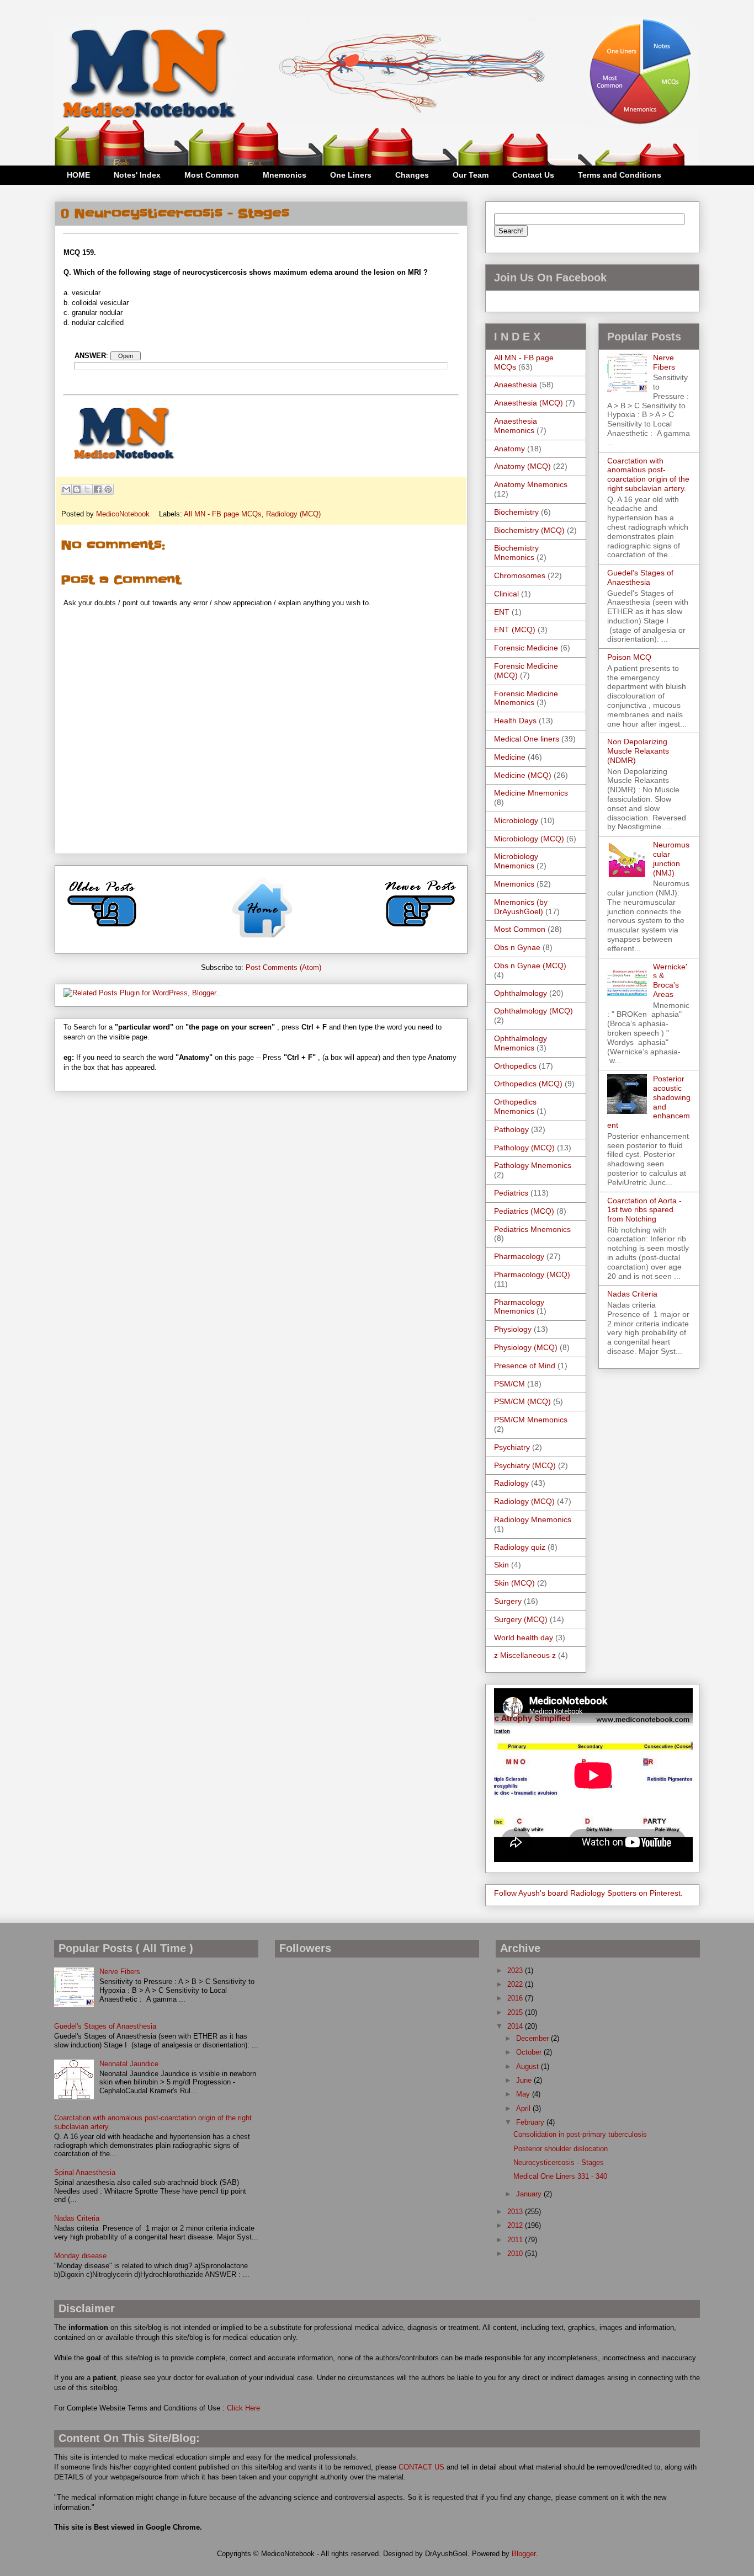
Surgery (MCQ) (521, 1619)
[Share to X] (87, 489)
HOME (78, 175)
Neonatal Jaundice (129, 2064)
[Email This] (66, 489)
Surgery (508, 1601)
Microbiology (516, 820)
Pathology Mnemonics (533, 1165)
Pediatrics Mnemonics (532, 1229)
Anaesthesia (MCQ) (529, 403)
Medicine (510, 757)
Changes (412, 175)
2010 (516, 2254)
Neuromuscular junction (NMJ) (671, 858)
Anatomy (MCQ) (522, 466)
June (525, 2080)
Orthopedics (515, 1066)
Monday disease (80, 2256)
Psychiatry (512, 1447)
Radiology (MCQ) (293, 514)
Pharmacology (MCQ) (532, 1274)
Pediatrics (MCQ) (524, 1211)
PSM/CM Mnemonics (531, 1420)
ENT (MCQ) (515, 630)
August (529, 2066)
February (531, 2122)
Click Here (243, 2408)
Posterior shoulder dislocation (561, 2149)
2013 (516, 2212)
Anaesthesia (516, 385)
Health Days (515, 721)
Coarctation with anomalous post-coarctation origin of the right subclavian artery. (648, 474)
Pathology (511, 1129)
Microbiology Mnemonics (516, 861)
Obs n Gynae (517, 947)
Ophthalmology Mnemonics (521, 1043)
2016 (516, 1998)
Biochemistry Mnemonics (516, 553)
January (530, 2194)
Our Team (471, 175)
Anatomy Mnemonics (531, 484)
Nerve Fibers (664, 362)
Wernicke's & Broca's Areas (670, 980)
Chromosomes (520, 575)
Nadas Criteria (632, 1294)
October (530, 2052)
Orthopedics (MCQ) (528, 1084)
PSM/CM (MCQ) (522, 1401)
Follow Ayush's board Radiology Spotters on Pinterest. (588, 1893)
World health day (524, 1638)
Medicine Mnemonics (531, 793)
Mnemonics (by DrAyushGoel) (521, 907)
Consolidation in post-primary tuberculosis (580, 2134)
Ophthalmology (521, 993)
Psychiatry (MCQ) (525, 1465)
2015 (516, 2012)
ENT (502, 612)
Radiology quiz (520, 1547)
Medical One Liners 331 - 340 (560, 2176)
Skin (501, 1565)
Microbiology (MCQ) (529, 839)
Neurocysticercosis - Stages (559, 2162)
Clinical (506, 594)
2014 (516, 2026)
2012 (516, 2225)
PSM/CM (509, 1384)
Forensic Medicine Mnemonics (526, 698)
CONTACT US (421, 2467)
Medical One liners (527, 739)
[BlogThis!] (77, 489)
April (524, 2108)
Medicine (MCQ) (523, 775)
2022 (516, 1984)
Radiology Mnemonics (533, 1519)
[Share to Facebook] (98, 489)
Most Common (212, 175)
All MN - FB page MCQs (223, 514)
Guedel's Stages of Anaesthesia (640, 577)
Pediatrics (511, 1193)
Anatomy (509, 449)
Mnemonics (285, 175)
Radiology (511, 1483)
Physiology (513, 1329)
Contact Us (533, 175)
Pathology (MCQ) (524, 1148)
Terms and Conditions (620, 175)
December (533, 2038)
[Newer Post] (420, 931)
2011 (516, 2240)
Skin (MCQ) (514, 1583)
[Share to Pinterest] (108, 489)
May (524, 2094)
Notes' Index (137, 175)
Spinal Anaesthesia (85, 2172)
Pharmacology (519, 1256)
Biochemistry (516, 512)
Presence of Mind (525, 1366)
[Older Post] (102, 931)
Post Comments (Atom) (283, 967)
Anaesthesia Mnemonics (516, 426)
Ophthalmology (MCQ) (533, 1011)
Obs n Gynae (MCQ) (530, 966)
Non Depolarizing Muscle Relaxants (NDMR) (638, 751)
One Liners (351, 175)
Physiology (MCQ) (526, 1347)
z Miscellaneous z (525, 1655)
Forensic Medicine (526, 648)
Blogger (524, 2554)
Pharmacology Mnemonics (519, 1307)
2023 (516, 1970)
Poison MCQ (629, 657)
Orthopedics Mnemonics (515, 1106)
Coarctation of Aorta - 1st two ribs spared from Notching (644, 1210)
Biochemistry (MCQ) (529, 530)
